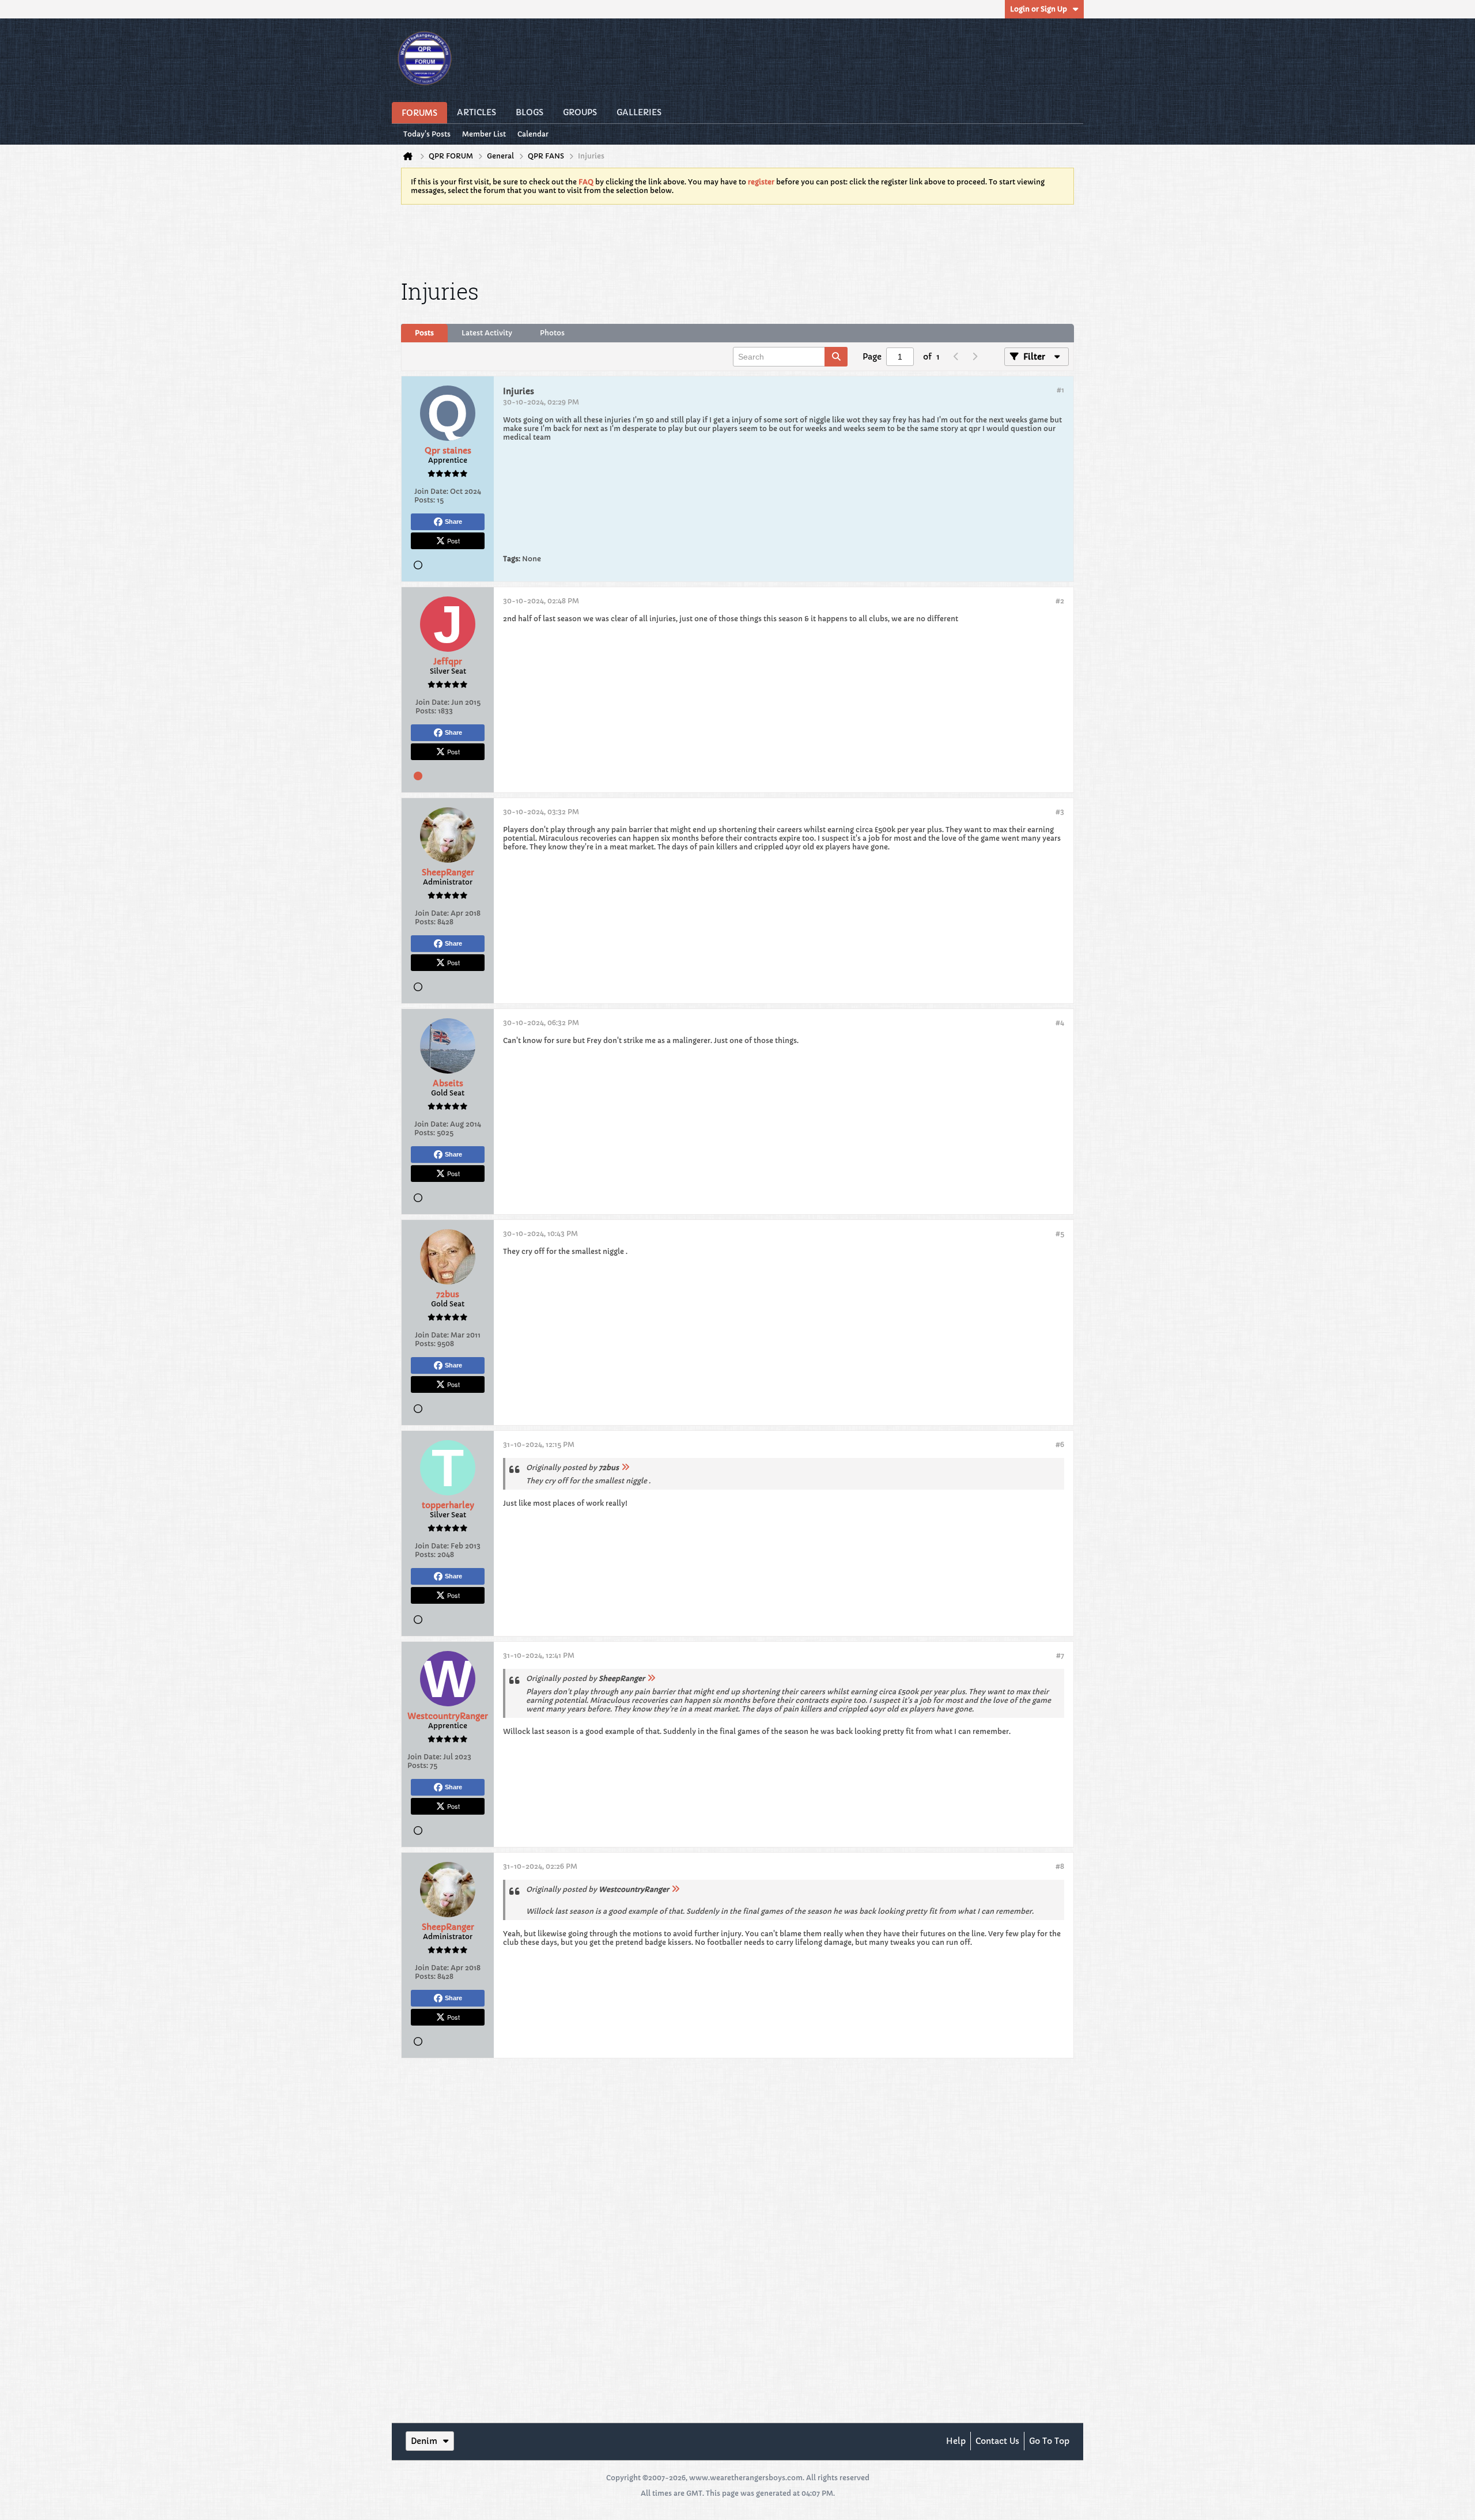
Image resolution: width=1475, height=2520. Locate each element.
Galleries (639, 112)
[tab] (424, 333)
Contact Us (997, 2441)
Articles (476, 112)
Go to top (1049, 2441)
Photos (552, 333)
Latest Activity (487, 333)
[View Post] (625, 1467)
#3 (1060, 812)
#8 (1060, 1866)
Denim (424, 2441)
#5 (1060, 1233)
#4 (1060, 1023)
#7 (1060, 1655)
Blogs (530, 112)
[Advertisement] (737, 240)
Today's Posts (427, 134)
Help (956, 2441)
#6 (1060, 1444)
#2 (1060, 601)
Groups (580, 112)
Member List (484, 134)
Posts (424, 333)
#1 (1060, 390)
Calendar (533, 134)
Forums (419, 113)
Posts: (425, 500)
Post (453, 541)
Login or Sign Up (1039, 9)
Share (453, 522)
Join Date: (431, 491)
